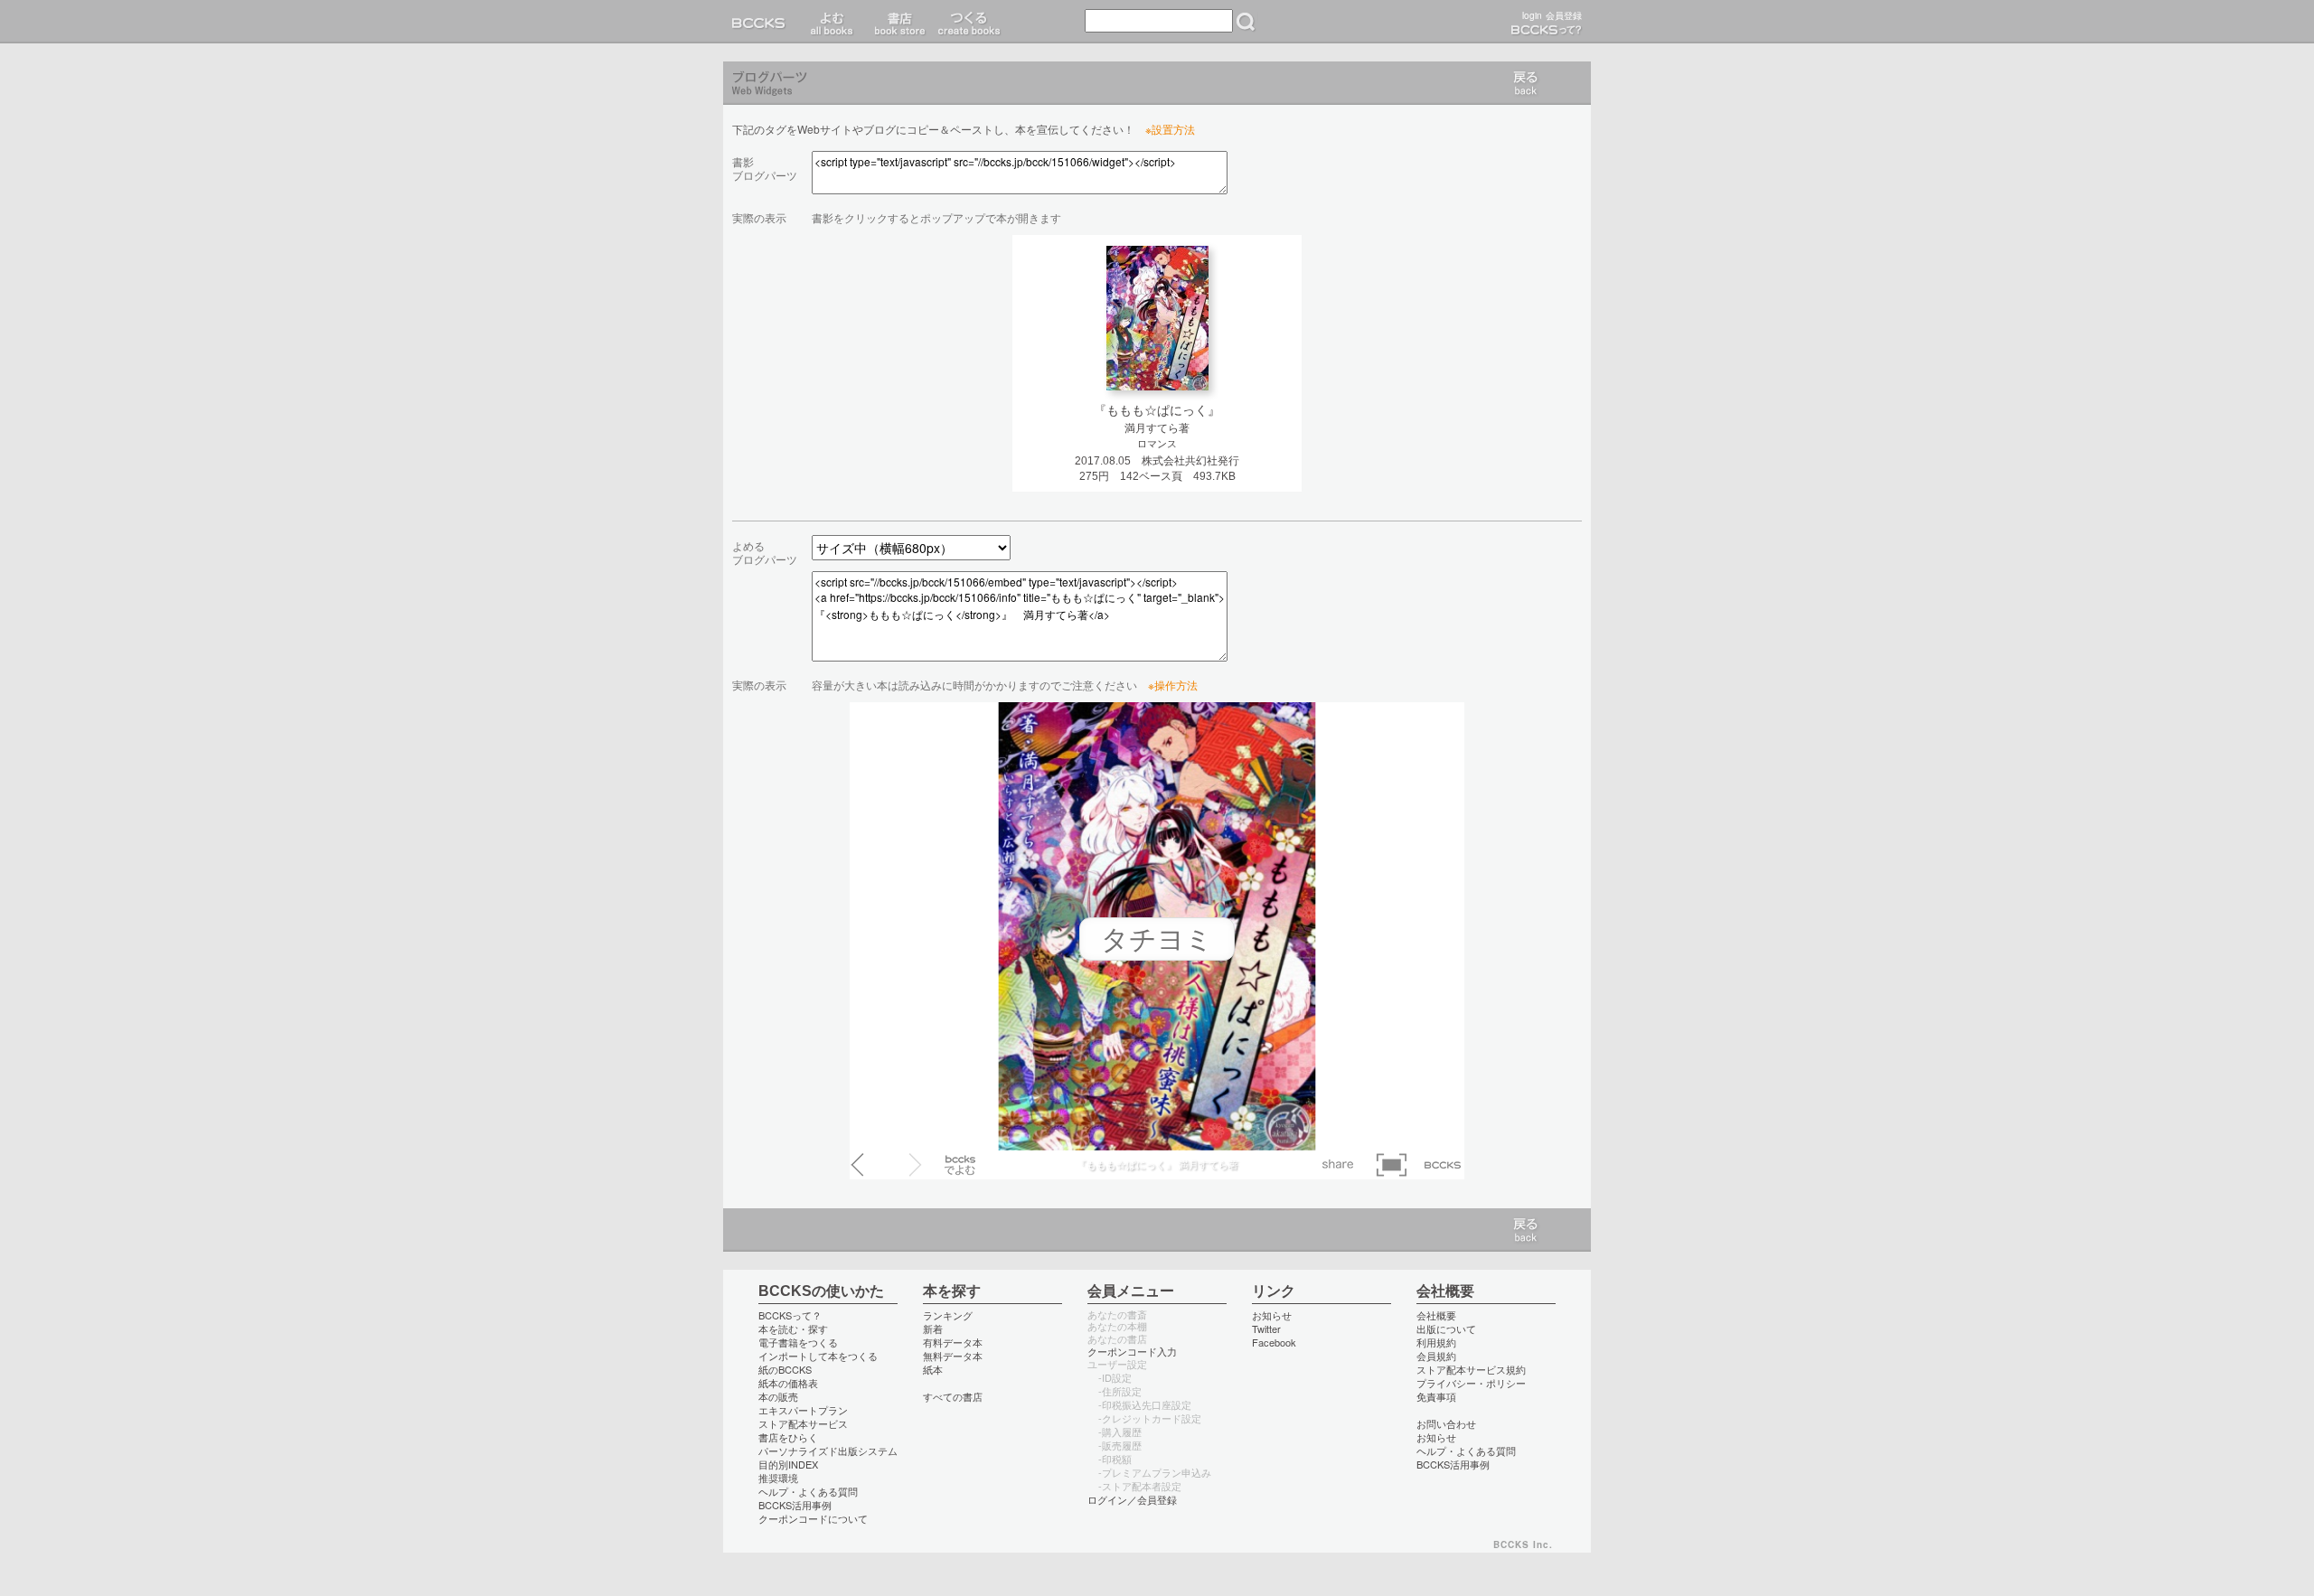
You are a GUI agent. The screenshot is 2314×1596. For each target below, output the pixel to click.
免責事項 (1436, 1396)
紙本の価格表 (788, 1383)
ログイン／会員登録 (1132, 1499)
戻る (1526, 83)
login (1532, 15)
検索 (1246, 22)
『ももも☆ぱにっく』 (1157, 410)
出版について (1446, 1328)
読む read (832, 22)
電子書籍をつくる (798, 1342)
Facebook (1274, 1342)
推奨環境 (778, 1478)
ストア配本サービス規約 (1471, 1369)
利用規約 (1436, 1342)
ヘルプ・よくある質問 (808, 1491)
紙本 (933, 1369)
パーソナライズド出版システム (828, 1450)
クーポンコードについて (813, 1518)
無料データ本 (953, 1356)
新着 (933, 1328)
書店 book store (897, 22)
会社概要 (1436, 1315)
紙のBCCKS (785, 1369)
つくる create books (969, 22)
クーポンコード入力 (1132, 1351)
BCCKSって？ (790, 1315)
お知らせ (1272, 1315)
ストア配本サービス (803, 1423)
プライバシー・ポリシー (1471, 1383)
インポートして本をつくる (818, 1356)
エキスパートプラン (803, 1410)
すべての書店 (953, 1396)
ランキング (948, 1315)
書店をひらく (788, 1437)
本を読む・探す (793, 1328)
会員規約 (1436, 1356)
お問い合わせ (1446, 1423)
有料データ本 (953, 1342)
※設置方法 (1170, 129)
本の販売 (778, 1396)
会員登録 (1564, 15)
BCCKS (762, 22)
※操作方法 (1173, 685)
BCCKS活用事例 (795, 1505)
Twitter (1266, 1328)
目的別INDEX (788, 1464)
